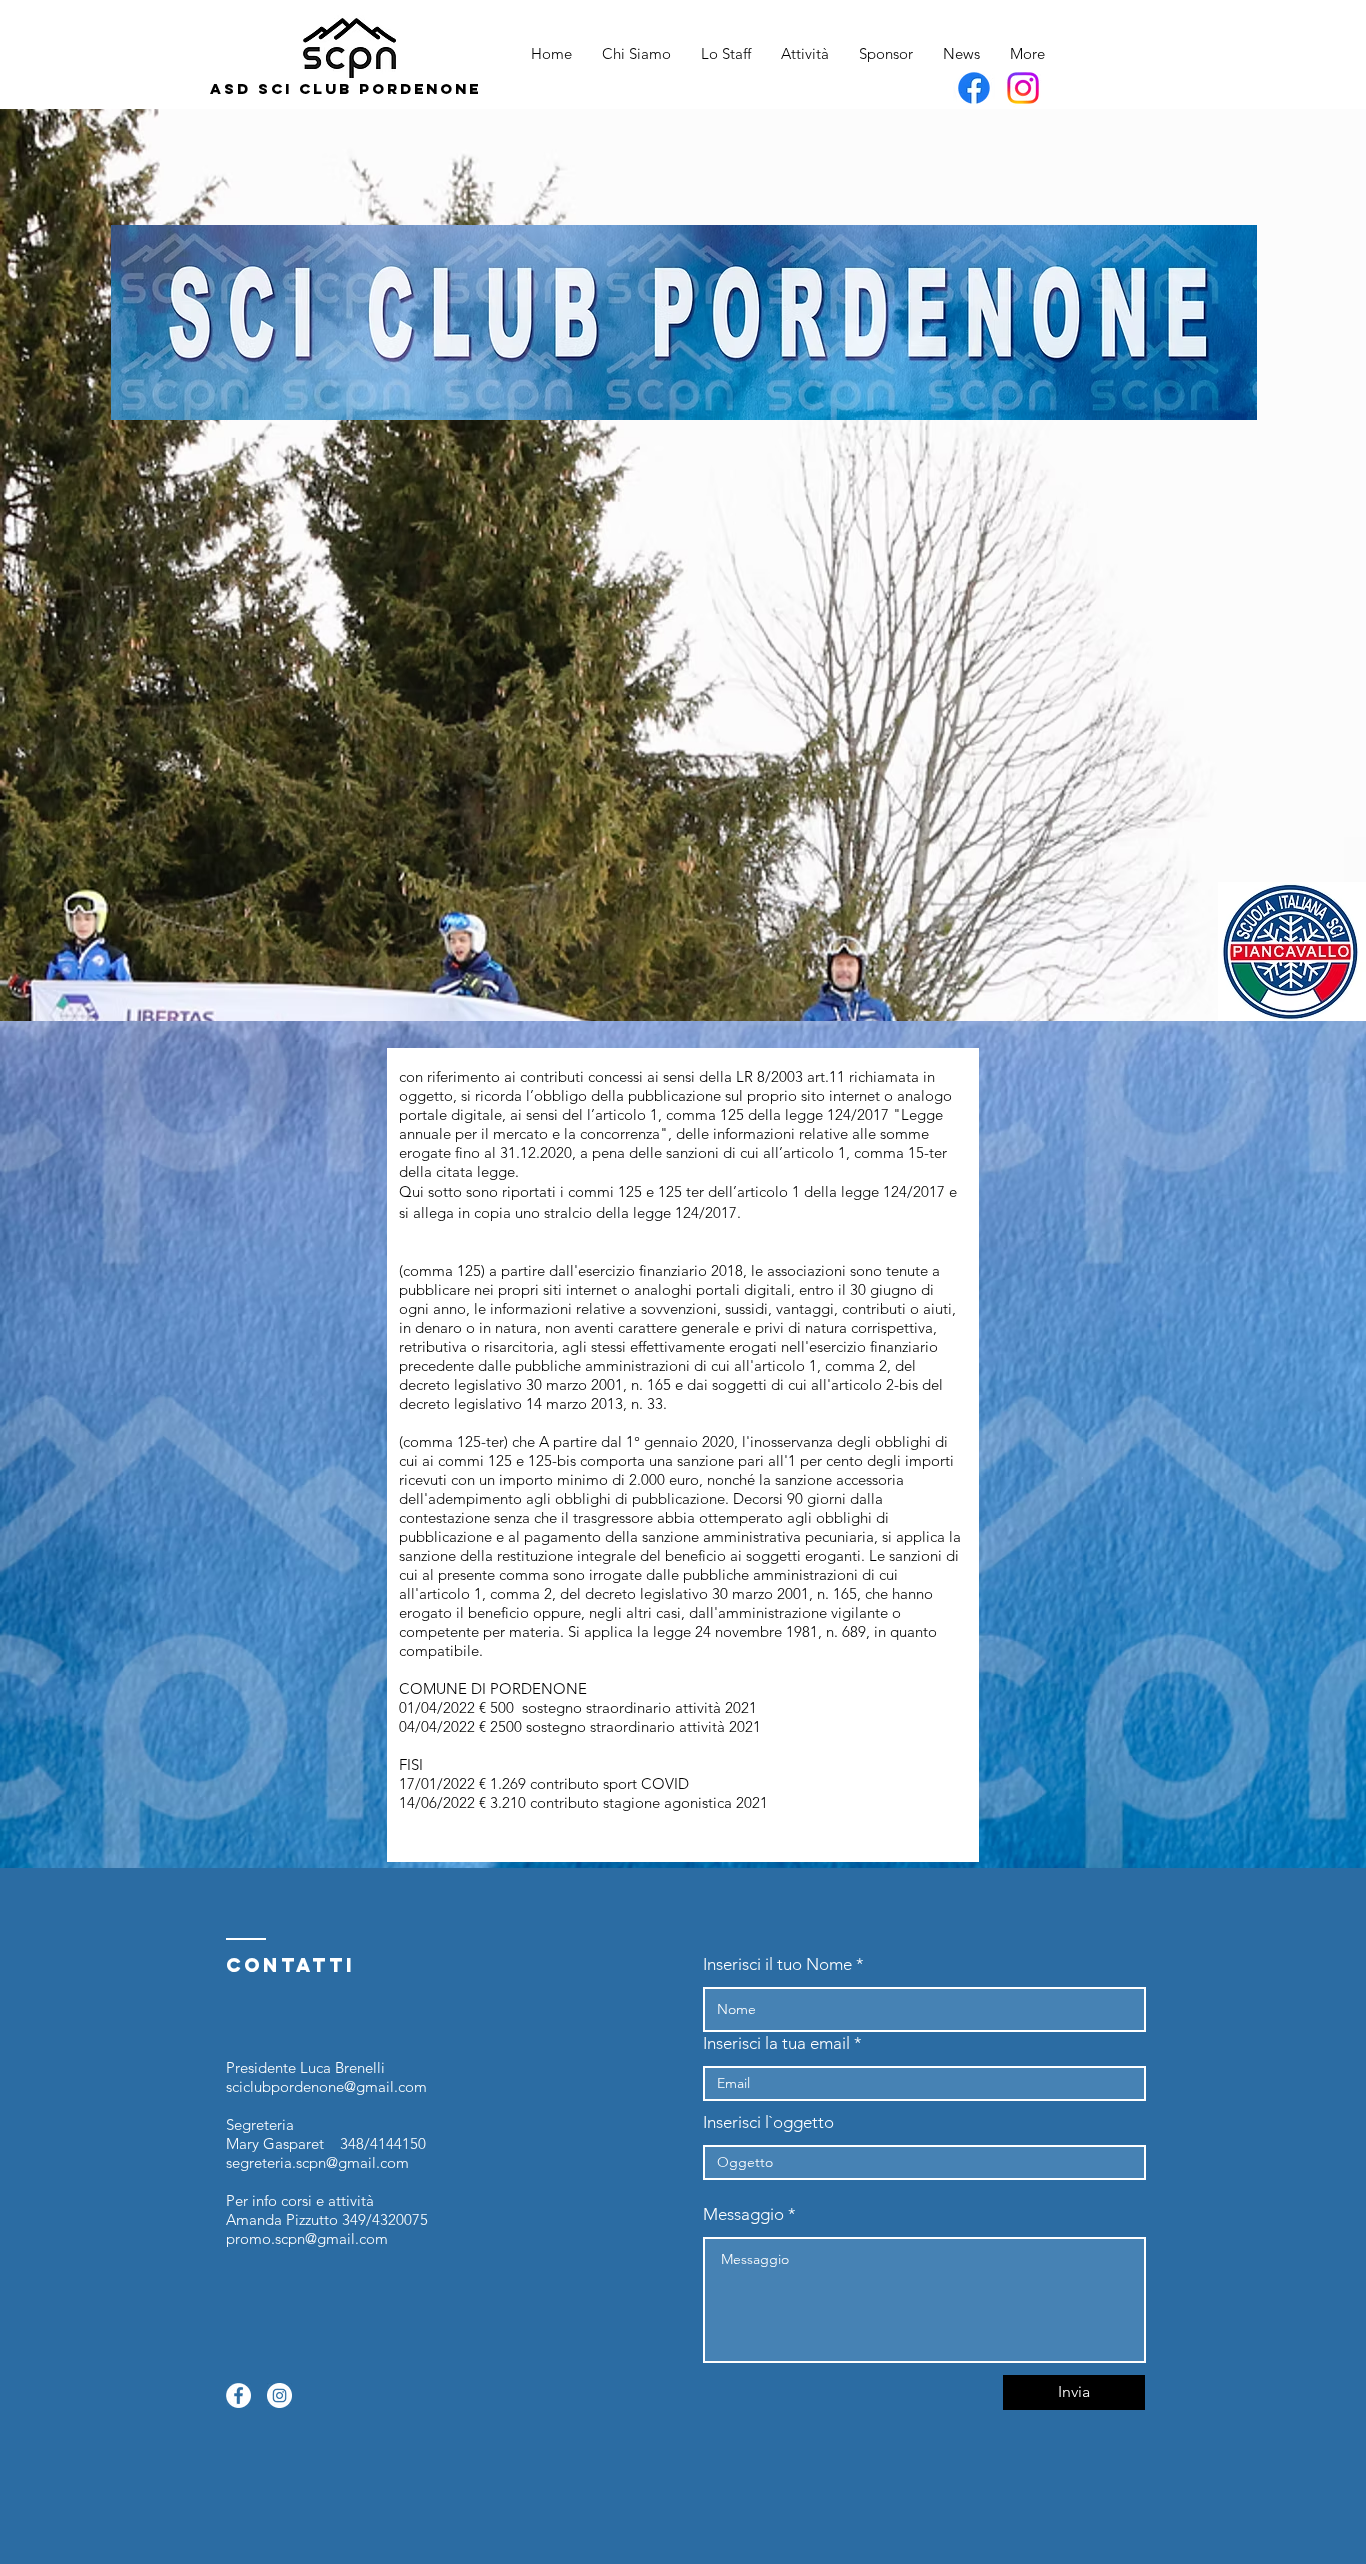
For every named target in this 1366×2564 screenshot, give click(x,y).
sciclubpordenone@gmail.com (326, 2086)
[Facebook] (974, 88)
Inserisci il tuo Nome (777, 1964)
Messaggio (743, 2214)
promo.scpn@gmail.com (307, 2238)
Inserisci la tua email (776, 2043)
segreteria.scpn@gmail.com (317, 2162)
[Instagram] (1023, 88)
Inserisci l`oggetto (768, 2122)
